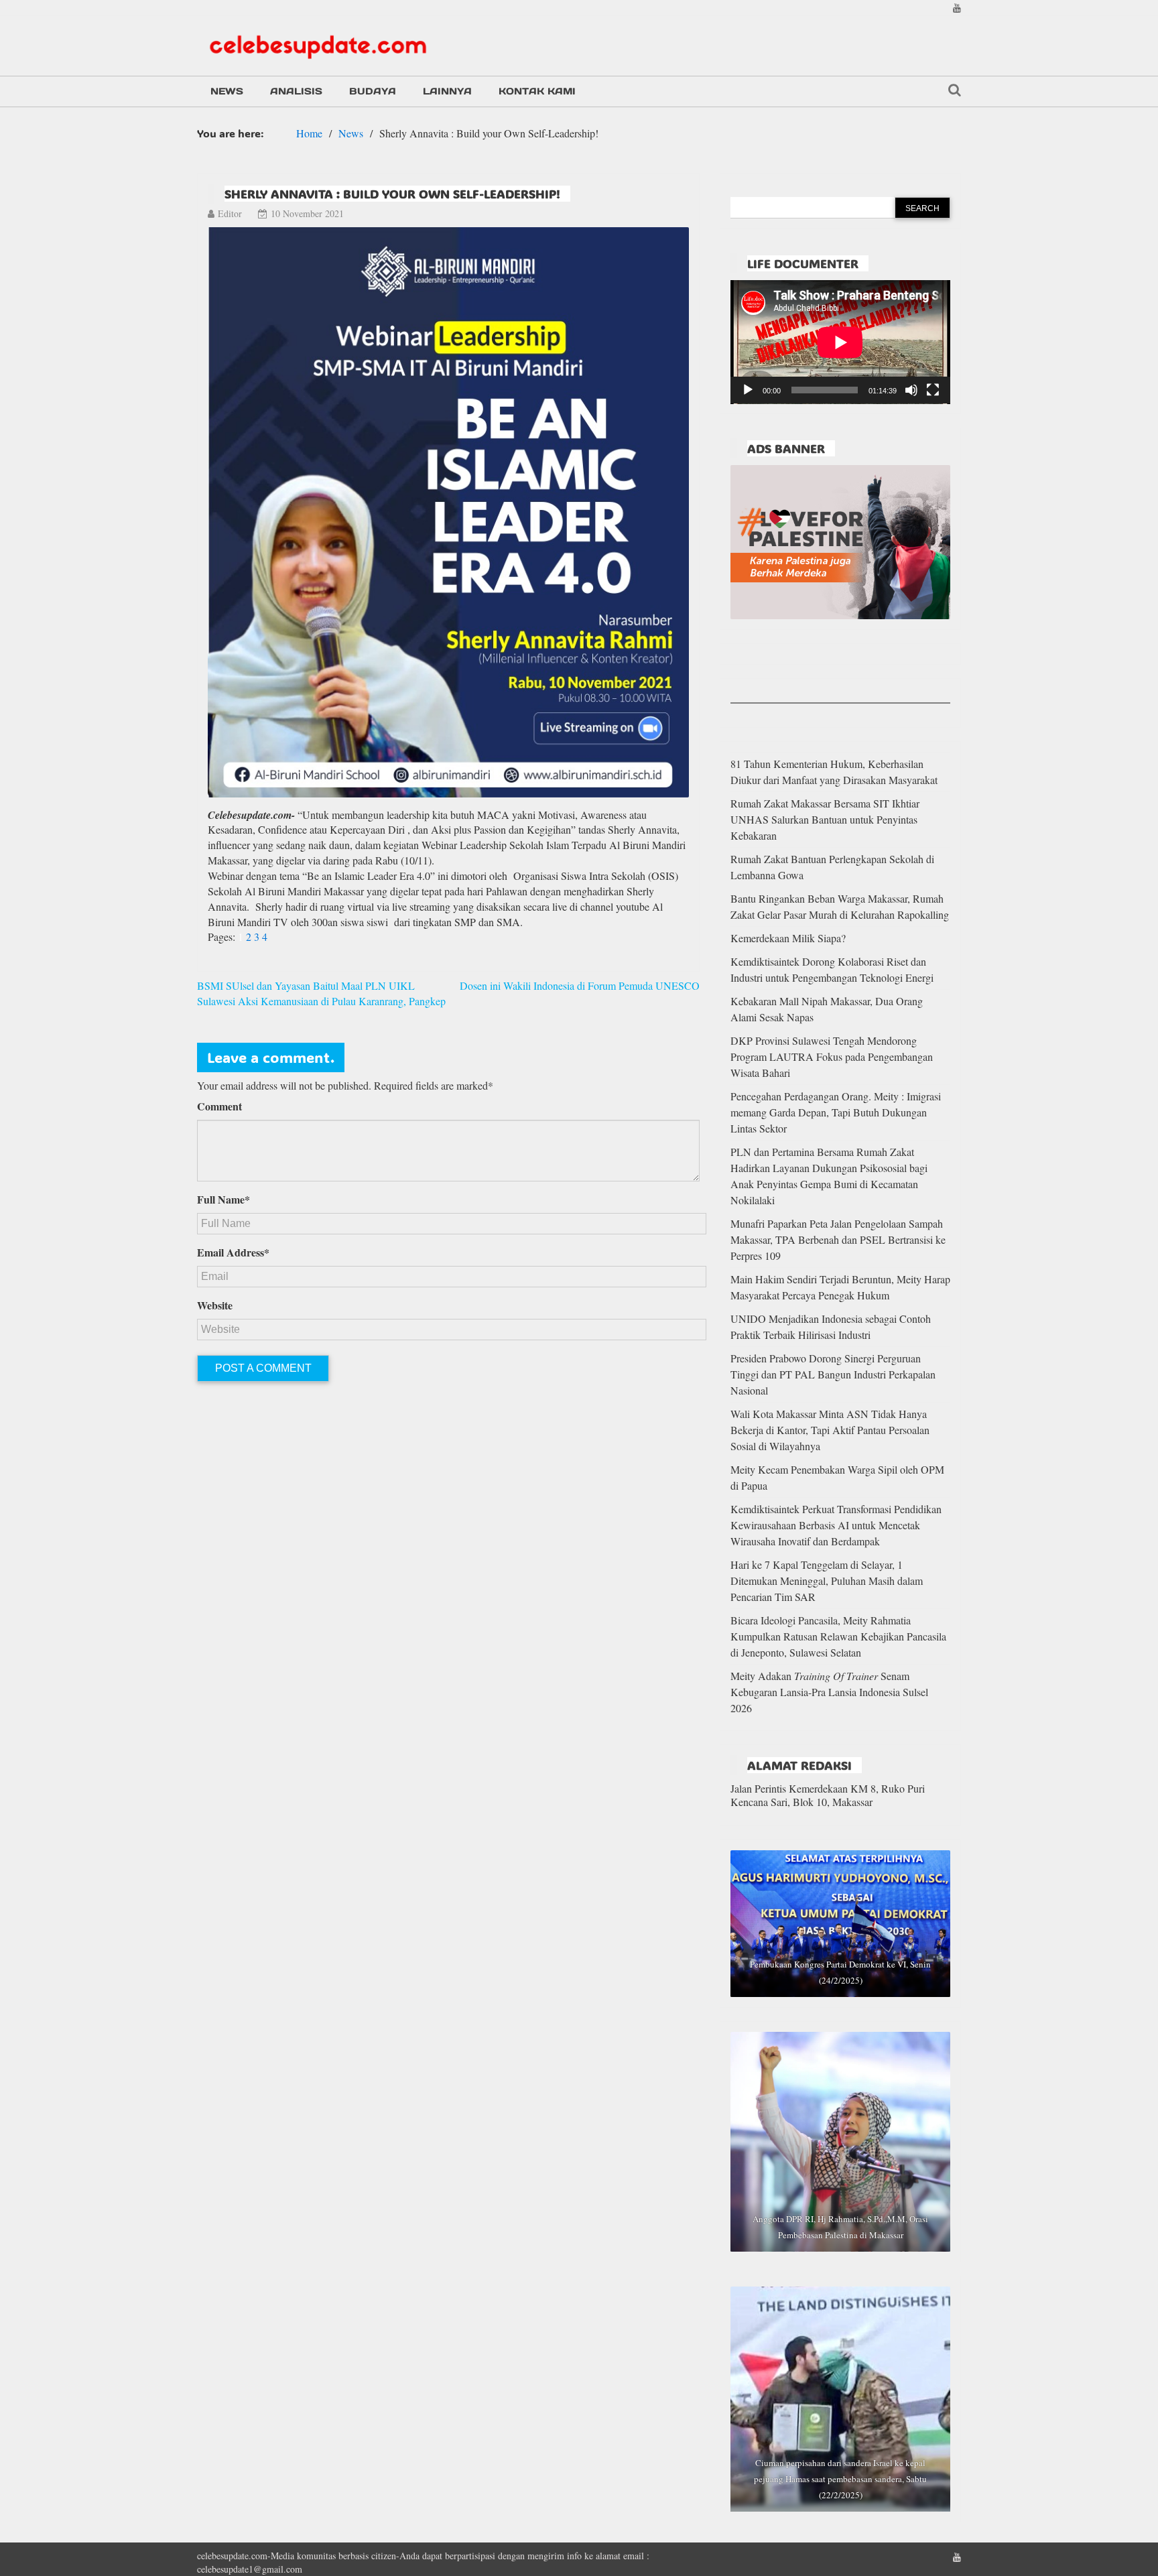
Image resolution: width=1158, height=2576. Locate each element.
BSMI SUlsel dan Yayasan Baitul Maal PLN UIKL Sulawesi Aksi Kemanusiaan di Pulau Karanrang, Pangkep (321, 993)
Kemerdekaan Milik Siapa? (788, 938)
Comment (219, 1106)
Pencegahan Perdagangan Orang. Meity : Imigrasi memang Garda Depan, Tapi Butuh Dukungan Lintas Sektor (836, 1112)
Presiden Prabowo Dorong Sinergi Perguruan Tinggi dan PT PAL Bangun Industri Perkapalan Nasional (833, 1374)
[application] (840, 342)
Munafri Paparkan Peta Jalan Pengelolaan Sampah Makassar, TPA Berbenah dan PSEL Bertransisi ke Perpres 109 (838, 1239)
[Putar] (748, 390)
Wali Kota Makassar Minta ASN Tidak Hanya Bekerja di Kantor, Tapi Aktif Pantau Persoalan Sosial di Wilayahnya (830, 1430)
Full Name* (223, 1200)
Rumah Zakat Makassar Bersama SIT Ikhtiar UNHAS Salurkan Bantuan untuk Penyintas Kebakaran (825, 819)
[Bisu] (911, 390)
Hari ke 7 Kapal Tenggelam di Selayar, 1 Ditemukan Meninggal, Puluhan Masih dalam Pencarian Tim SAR (827, 1581)
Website (215, 1305)
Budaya (373, 91)
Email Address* (233, 1252)
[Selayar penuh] (933, 390)
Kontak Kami (537, 91)
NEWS (227, 91)
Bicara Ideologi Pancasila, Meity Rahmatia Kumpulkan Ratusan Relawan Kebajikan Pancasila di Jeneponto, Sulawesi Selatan (838, 1636)
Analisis (296, 91)
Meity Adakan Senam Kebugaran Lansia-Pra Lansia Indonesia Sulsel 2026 (829, 1692)
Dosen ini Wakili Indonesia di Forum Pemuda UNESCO (580, 985)
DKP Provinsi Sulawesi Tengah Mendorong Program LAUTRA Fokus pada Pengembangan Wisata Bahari (832, 1056)
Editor (230, 213)
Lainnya (447, 91)
